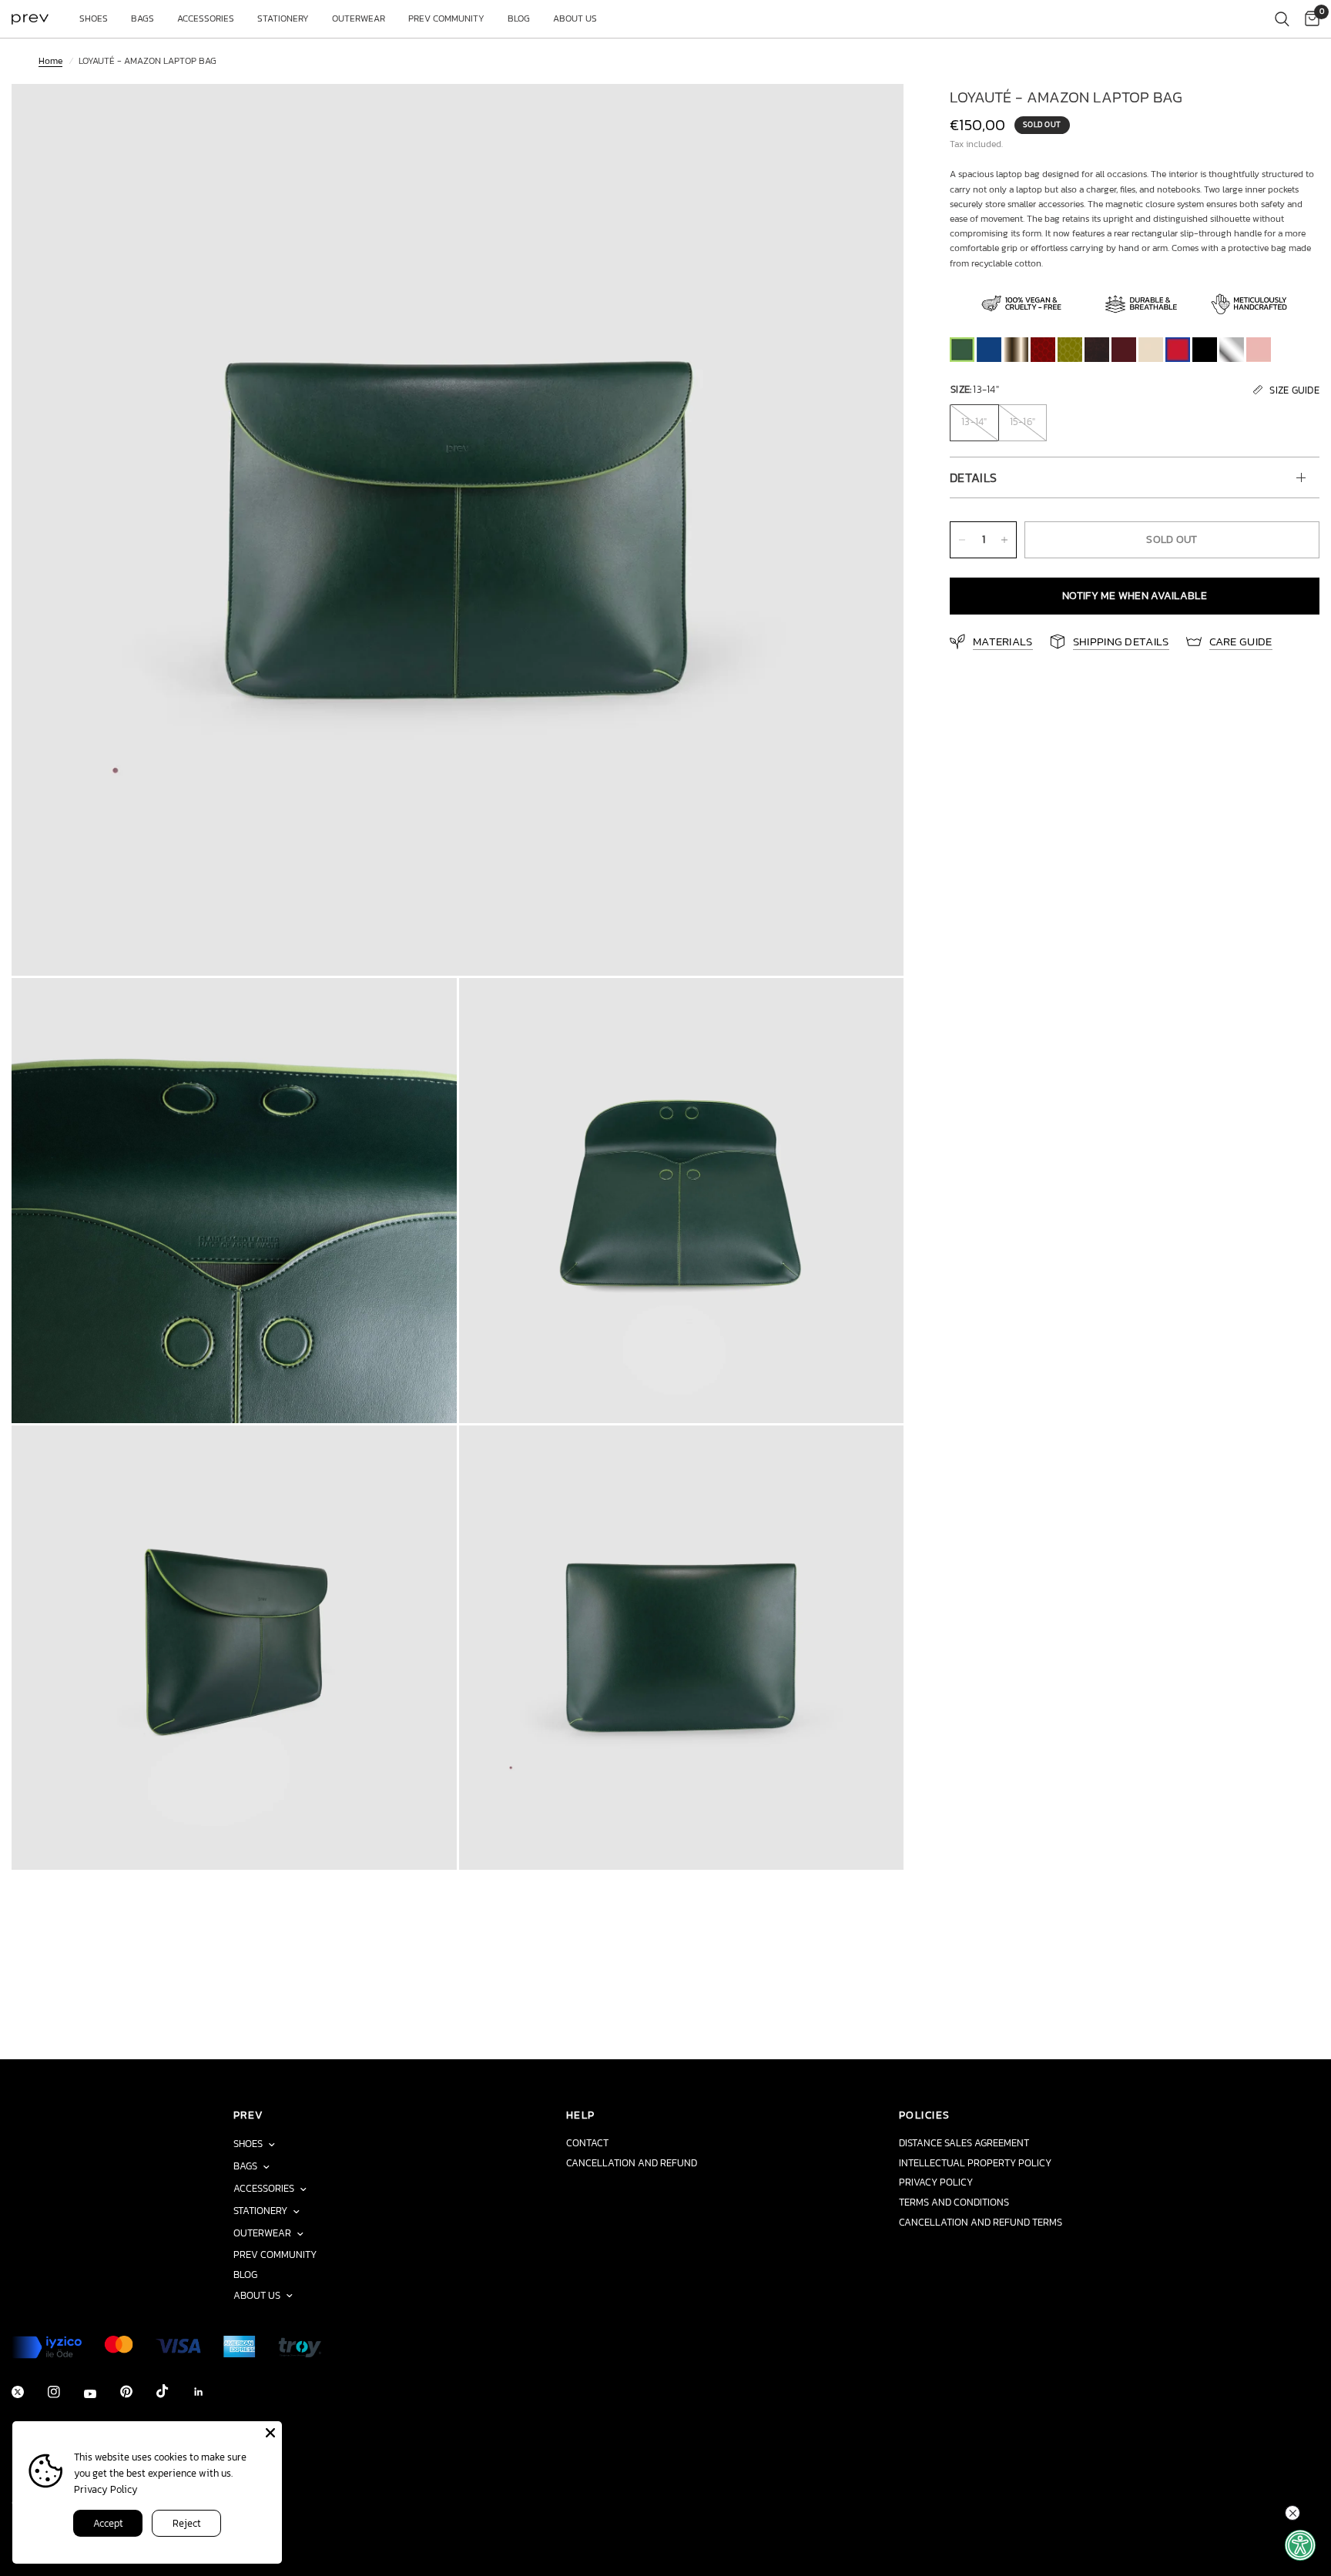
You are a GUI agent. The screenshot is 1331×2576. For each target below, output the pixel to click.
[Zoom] (871, 116)
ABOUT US (575, 18)
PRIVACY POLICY (936, 2182)
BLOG (519, 18)
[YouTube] (101, 2394)
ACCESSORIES (206, 18)
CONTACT (587, 2143)
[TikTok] (173, 2391)
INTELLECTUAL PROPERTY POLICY (975, 2163)
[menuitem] (94, 19)
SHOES (94, 18)
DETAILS (973, 477)
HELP (581, 2115)
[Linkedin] (210, 2392)
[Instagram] (65, 2392)
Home (50, 61)
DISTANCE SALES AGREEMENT (964, 2143)
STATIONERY (283, 18)
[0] (1308, 19)
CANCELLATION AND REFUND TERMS (981, 2222)
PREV (249, 2115)
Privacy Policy (106, 2489)
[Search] (1282, 19)
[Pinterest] (137, 2392)
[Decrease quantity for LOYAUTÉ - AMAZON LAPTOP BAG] (962, 540)
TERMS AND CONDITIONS (954, 2202)
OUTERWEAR (359, 18)
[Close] (270, 2433)
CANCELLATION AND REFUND (632, 2163)
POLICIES (924, 2115)
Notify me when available (1135, 596)
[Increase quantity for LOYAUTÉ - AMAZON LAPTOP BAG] (1004, 540)
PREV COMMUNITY (446, 18)
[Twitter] (28, 2392)
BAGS (142, 18)
